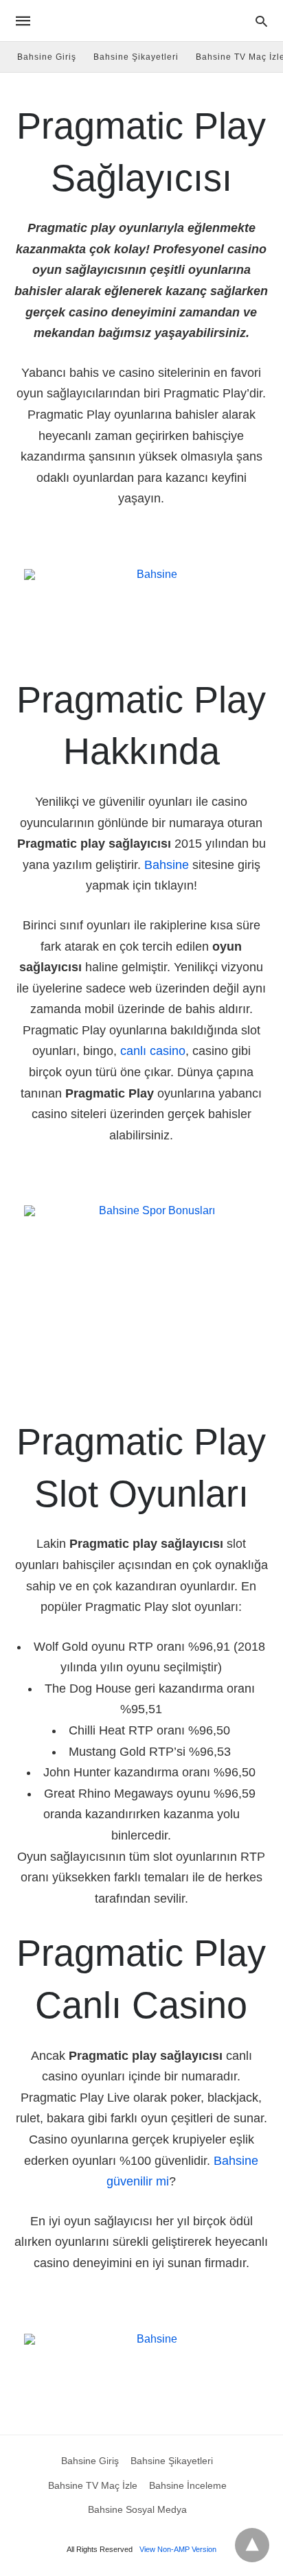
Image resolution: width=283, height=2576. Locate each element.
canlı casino (153, 1051)
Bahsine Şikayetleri (136, 57)
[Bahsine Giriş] (141, 21)
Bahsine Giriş (47, 57)
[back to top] (252, 2545)
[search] (261, 21)
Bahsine (167, 865)
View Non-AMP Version (178, 2549)
